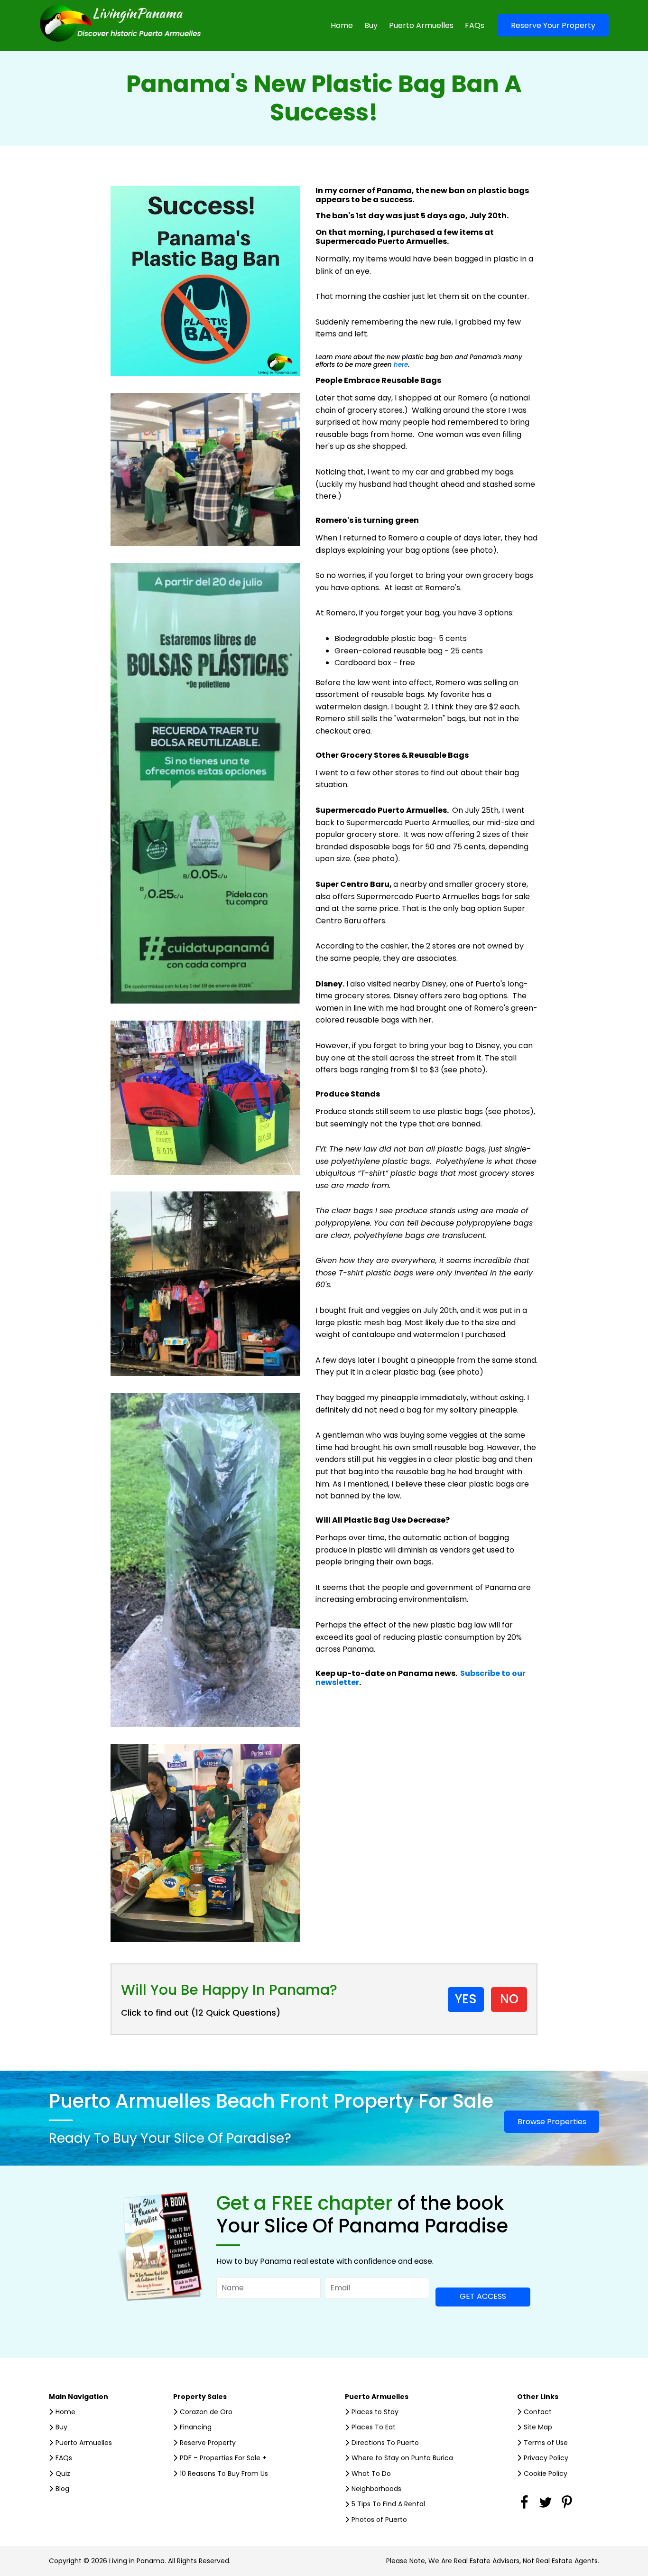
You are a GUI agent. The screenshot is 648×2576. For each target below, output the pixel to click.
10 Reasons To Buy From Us (224, 2474)
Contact (538, 2412)
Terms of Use (546, 2443)
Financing (196, 2427)
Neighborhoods (376, 2489)
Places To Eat (374, 2427)
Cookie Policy (546, 2474)
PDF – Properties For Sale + (223, 2458)
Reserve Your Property (553, 25)
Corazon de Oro (206, 2412)
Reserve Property (208, 2443)
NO (509, 1999)
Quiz (63, 2474)
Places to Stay (375, 2412)
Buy (371, 25)
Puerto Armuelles (421, 25)
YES (466, 1999)
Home (342, 25)
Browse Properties (552, 2122)
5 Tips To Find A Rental (388, 2504)
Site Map (538, 2427)
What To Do (371, 2474)
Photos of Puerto (379, 2520)
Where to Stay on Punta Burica (402, 2458)
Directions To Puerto (385, 2443)
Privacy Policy (546, 2458)
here (401, 365)
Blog (62, 2489)
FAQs (475, 25)
